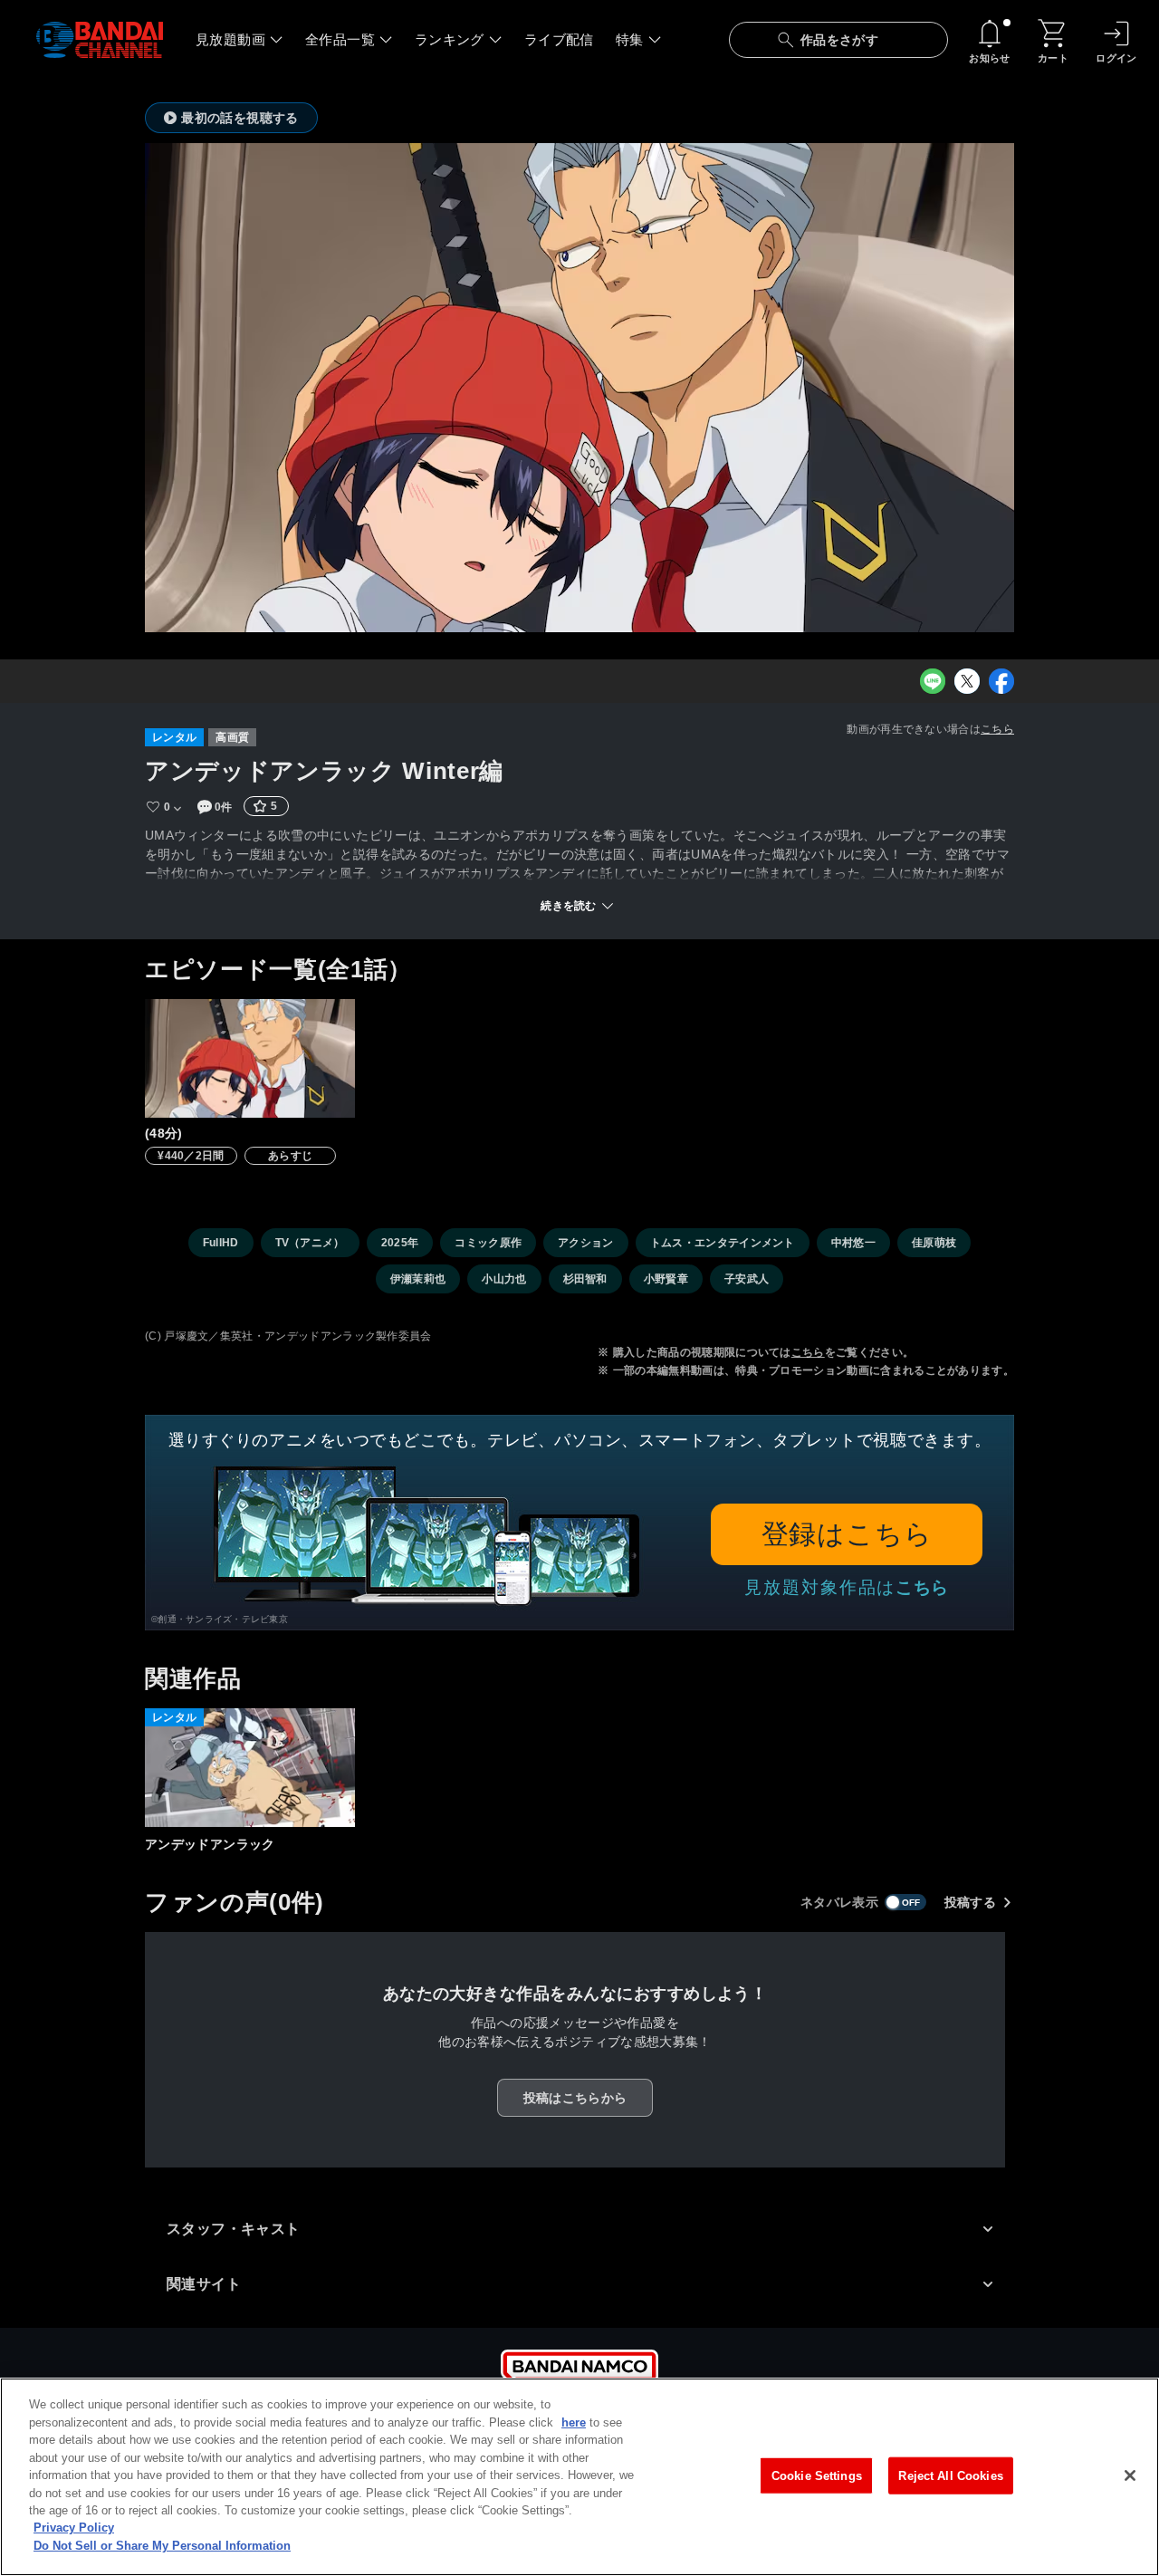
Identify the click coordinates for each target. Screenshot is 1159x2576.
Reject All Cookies (950, 2475)
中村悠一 (853, 1243)
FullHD (221, 1243)
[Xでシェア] (967, 681)
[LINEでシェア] (933, 681)
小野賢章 (666, 1279)
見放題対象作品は (847, 1587)
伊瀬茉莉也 (418, 1279)
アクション (586, 1243)
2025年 (400, 1243)
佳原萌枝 (934, 1243)
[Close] (1130, 2475)
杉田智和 (585, 1279)
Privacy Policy (74, 2528)
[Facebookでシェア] (1001, 681)
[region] (579, 2477)
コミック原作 (488, 1243)
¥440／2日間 (191, 1156)
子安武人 (747, 1279)
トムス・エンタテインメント (723, 1243)
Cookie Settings (817, 2475)
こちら (997, 729)
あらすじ (290, 1156)
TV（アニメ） (310, 1243)
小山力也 (504, 1279)
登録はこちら (847, 1534)
